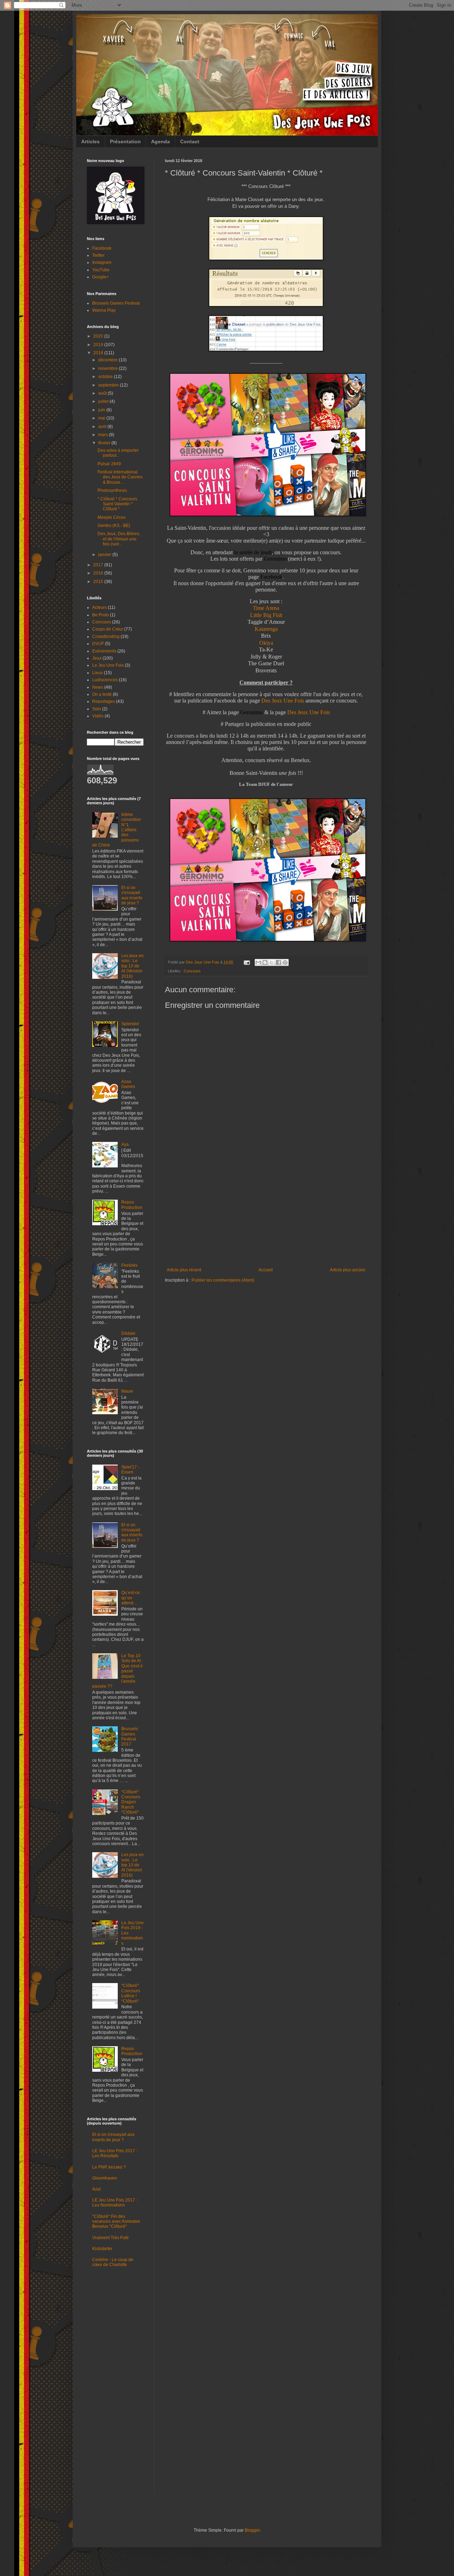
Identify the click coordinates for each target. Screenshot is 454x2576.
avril (103, 427)
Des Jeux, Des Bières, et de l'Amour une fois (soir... (119, 539)
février (105, 443)
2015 (99, 582)
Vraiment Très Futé (110, 2238)
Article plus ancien (348, 1270)
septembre (109, 385)
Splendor (130, 1024)
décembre (109, 360)
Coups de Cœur (108, 629)
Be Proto (101, 615)
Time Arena (266, 608)
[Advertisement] (266, 1214)
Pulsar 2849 (109, 464)
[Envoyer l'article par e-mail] (247, 962)
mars (104, 435)
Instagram (102, 262)
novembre (109, 368)
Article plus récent (184, 1270)
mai (102, 418)
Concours (192, 971)
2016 (99, 573)
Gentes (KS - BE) (114, 526)
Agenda (160, 141)
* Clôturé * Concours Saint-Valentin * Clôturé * (117, 504)
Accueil (266, 1270)
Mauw (127, 1391)
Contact (190, 141)
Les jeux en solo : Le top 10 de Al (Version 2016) (132, 966)
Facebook (102, 248)
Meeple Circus (112, 517)
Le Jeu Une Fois (108, 665)
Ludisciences (105, 680)
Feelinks (129, 1265)
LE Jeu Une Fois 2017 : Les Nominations (115, 2203)
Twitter (98, 255)
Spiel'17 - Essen (130, 1470)
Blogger (252, 2530)
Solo (97, 709)
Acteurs (99, 607)
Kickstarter (102, 2249)
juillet (104, 401)
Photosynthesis (112, 490)
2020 (99, 336)
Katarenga (266, 629)
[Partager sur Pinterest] (285, 962)
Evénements (104, 651)
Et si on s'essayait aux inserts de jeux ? (132, 895)
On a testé (102, 694)
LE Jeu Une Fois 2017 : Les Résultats (115, 2153)
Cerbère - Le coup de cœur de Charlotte (113, 2262)
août (103, 393)
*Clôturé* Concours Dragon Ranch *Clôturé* (131, 1802)
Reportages (104, 701)
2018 (99, 353)
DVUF (98, 644)
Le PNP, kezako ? (109, 2167)
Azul (96, 2189)
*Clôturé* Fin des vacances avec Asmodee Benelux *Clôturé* (116, 2222)
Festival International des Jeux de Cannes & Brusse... (120, 477)
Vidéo (98, 716)
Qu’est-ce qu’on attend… (131, 1598)
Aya (125, 1144)
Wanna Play (104, 310)
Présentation (125, 141)
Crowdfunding (106, 637)
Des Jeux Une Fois (283, 701)
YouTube (101, 270)
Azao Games (128, 1084)
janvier (105, 555)
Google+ (101, 277)
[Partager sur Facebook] (278, 962)
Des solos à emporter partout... (118, 453)
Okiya (266, 643)
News (98, 687)
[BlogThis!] (265, 962)
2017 (99, 565)
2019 (99, 345)
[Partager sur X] (272, 962)
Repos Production (132, 1205)
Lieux (98, 673)
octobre (106, 377)
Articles (90, 141)
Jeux (97, 658)
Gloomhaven (105, 2178)
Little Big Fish (266, 615)
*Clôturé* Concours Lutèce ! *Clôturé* (131, 1993)
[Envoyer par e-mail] (258, 962)
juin (102, 410)
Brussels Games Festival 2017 (130, 1736)
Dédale (128, 1333)
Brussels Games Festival (116, 303)
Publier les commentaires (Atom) (223, 1280)
